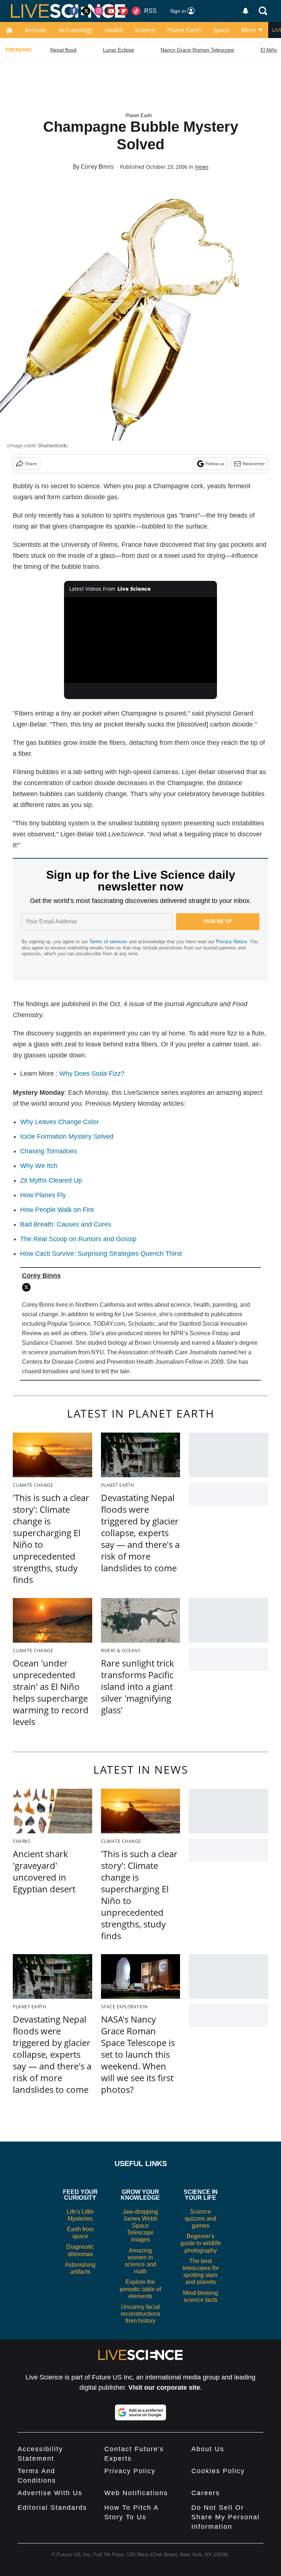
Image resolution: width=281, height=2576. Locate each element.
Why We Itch (39, 1166)
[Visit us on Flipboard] (124, 11)
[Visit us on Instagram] (99, 11)
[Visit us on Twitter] (86, 11)
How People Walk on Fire (57, 1210)
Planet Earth (184, 30)
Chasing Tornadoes (48, 1151)
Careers (206, 2493)
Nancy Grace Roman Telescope (197, 50)
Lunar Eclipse (119, 50)
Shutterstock (52, 445)
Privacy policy (130, 2471)
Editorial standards (52, 2508)
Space (221, 30)
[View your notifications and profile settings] (246, 11)
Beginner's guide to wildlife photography (201, 2243)
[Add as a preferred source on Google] (140, 2412)
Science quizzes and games (201, 2219)
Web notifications (136, 2493)
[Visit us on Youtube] (111, 11)
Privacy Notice (231, 942)
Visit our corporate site (164, 2388)
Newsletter (254, 464)
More (248, 30)
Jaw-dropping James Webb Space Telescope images (140, 2226)
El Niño (269, 50)
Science (145, 30)
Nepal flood (63, 50)
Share (31, 464)
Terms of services (109, 942)
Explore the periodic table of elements (140, 2289)
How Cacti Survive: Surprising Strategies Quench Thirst (101, 1254)
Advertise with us (50, 2493)
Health (114, 30)
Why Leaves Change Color (59, 1122)
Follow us (215, 464)
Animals (36, 30)
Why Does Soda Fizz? (92, 1074)
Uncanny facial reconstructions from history (140, 2314)
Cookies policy (218, 2471)
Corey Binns (97, 167)
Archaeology (76, 30)
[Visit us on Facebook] (74, 11)
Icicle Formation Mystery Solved (67, 1136)
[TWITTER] (28, 1287)
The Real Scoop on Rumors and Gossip (78, 1239)
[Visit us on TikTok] (136, 11)
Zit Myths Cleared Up (51, 1180)
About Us (208, 2449)
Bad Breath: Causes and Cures (66, 1224)
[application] (141, 640)
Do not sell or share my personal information (226, 2517)
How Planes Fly (43, 1195)
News (202, 167)
